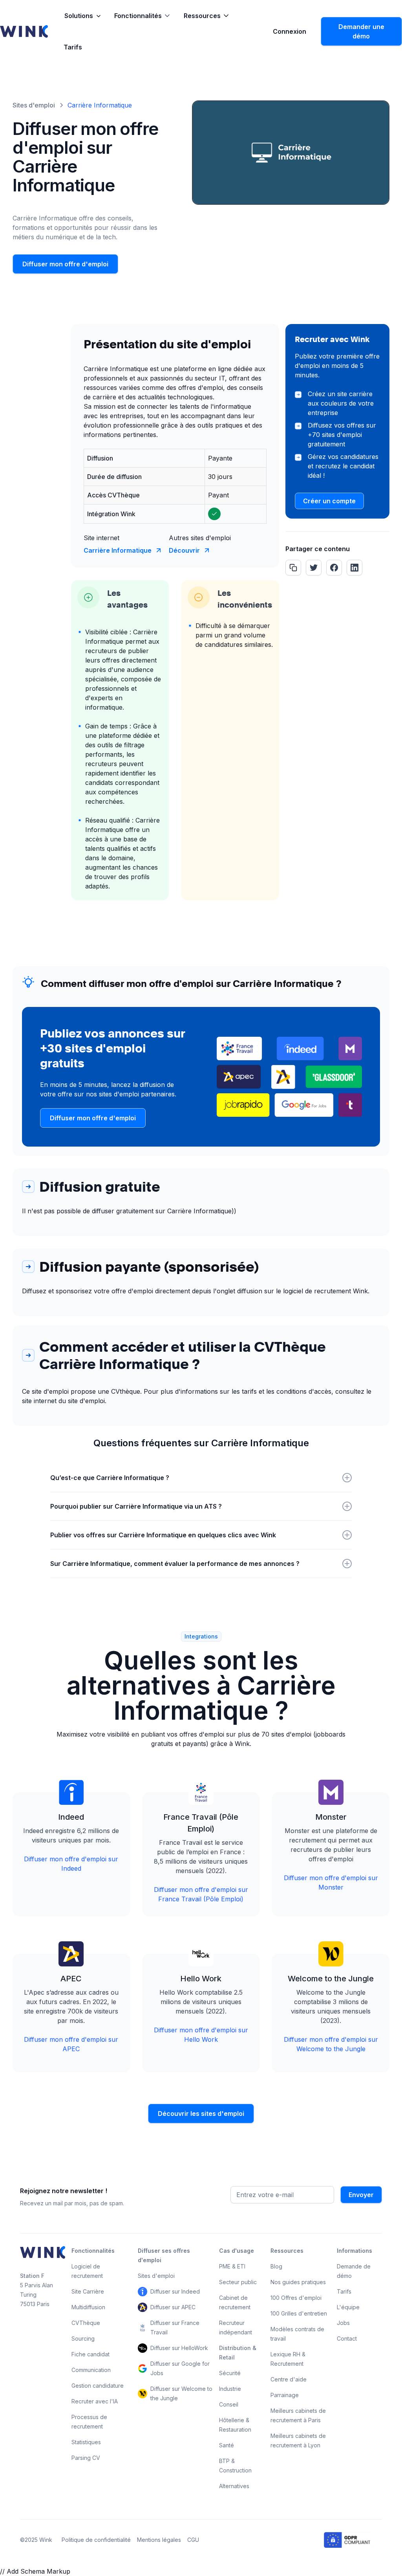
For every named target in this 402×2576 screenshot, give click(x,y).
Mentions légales (159, 2540)
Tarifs (73, 47)
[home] (24, 31)
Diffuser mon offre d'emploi (65, 264)
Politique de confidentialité (96, 2540)
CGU (193, 2540)
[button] (83, 16)
